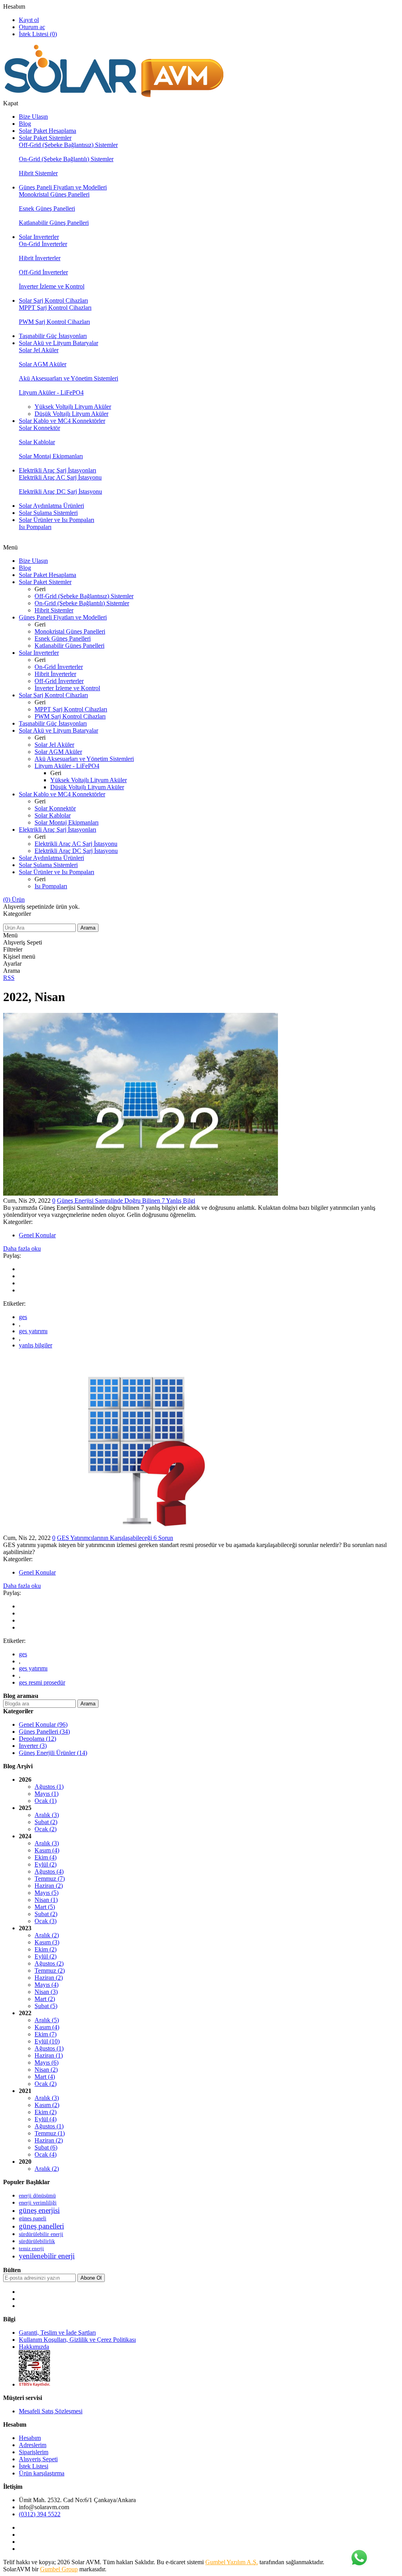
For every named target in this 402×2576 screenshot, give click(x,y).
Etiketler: (14, 1304)
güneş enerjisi (39, 2210)
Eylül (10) (47, 2041)
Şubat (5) (46, 2006)
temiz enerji (31, 2249)
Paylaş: (12, 1256)
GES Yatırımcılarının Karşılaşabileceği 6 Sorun (115, 1538)
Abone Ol (91, 2278)
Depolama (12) (37, 1739)
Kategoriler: (18, 1222)
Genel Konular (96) (43, 1724)
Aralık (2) (47, 1935)
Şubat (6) (46, 2147)
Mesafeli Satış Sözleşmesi (51, 2411)
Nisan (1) (46, 1900)
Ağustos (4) (49, 1871)
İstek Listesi (34, 2466)
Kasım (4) (47, 1850)
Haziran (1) (49, 2055)
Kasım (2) (47, 2105)
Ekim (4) (46, 1857)
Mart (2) (45, 1999)
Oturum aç (32, 27)
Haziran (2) (49, 1886)
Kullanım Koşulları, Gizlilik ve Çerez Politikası (77, 2340)
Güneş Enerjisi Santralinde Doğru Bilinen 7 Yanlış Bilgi (126, 1201)
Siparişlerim (34, 2452)
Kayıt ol (29, 20)
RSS (9, 978)
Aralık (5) (47, 2020)
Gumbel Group (59, 2569)
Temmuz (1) (50, 2133)
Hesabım (14, 6)
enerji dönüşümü (37, 2196)
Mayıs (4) (47, 1985)
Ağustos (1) (49, 1787)
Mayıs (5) (47, 1893)
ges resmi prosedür (42, 1682)
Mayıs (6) (47, 2062)
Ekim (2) (46, 1949)
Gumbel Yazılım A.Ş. (232, 2562)
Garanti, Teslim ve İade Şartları (57, 2333)
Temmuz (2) (50, 1971)
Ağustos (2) (49, 1963)
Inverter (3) (33, 1746)
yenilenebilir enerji (47, 2256)
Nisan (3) (46, 1992)
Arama (88, 928)
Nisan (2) (46, 2070)
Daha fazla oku (22, 1248)
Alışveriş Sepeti (38, 2459)
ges (23, 1317)
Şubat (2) (46, 1822)
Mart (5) (45, 1907)
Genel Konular (37, 1235)
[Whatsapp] (359, 2558)
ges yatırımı (33, 1331)
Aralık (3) (47, 1815)
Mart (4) (45, 2077)
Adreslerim (33, 2445)
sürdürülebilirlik (37, 2241)
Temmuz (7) (50, 1879)
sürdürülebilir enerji (41, 2234)
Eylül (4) (46, 2119)
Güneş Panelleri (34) (44, 1732)
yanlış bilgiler (36, 1345)
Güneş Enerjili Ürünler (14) (53, 1753)
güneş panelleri (41, 2226)
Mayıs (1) (47, 1794)
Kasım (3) (47, 1942)
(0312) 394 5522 (40, 2514)
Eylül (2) (46, 1864)
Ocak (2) (46, 1829)
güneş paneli (33, 2218)
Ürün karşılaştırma (42, 2473)
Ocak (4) (46, 2154)
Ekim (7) (46, 2034)
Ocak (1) (46, 1801)
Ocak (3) (46, 1921)
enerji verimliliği (38, 2203)
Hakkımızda (34, 2347)
